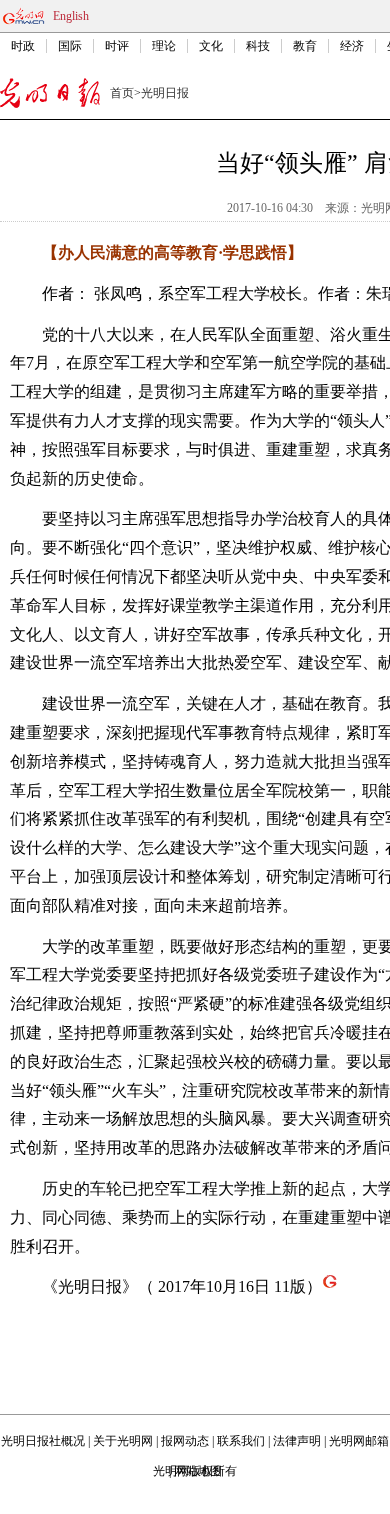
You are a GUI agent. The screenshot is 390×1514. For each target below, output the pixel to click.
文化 (211, 46)
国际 (70, 46)
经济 (352, 46)
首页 (122, 93)
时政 (23, 46)
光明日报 (165, 93)
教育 (305, 46)
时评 (117, 46)
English (71, 16)
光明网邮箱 (359, 1441)
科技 (258, 46)
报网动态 (185, 1441)
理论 (164, 46)
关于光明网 (123, 1441)
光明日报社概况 (43, 1441)
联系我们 (241, 1441)
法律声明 (297, 1441)
